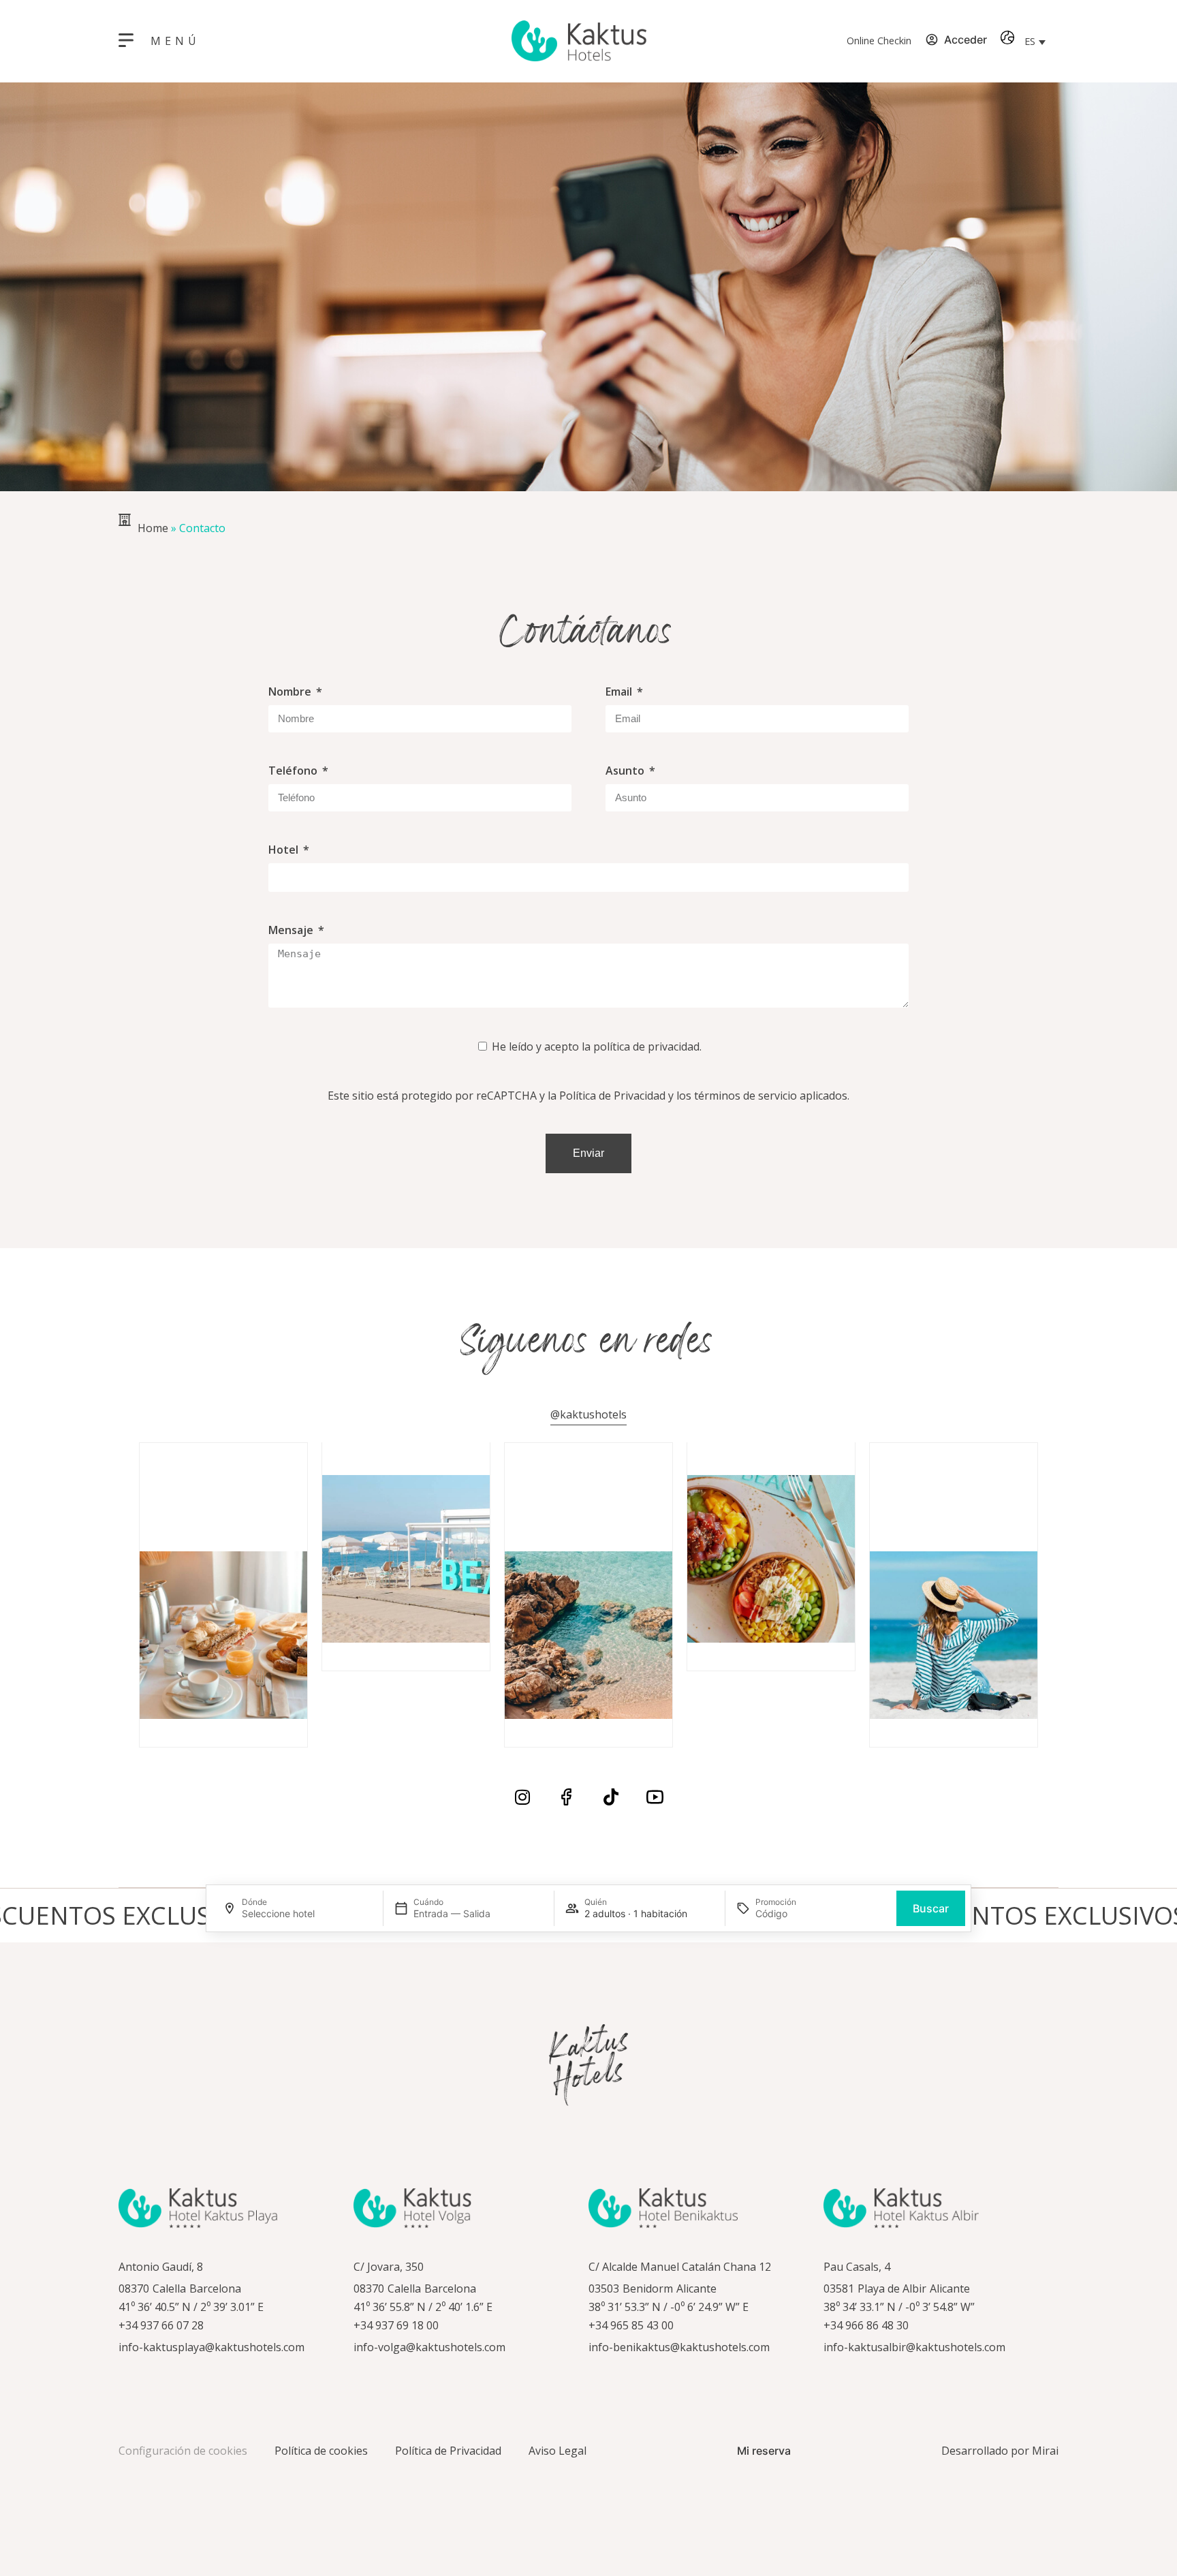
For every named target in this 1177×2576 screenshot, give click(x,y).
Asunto (626, 771)
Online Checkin (879, 41)
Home (153, 528)
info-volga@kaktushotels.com (429, 2347)
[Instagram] (522, 1797)
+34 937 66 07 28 (161, 2325)
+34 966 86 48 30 (866, 2325)
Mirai (1045, 2451)
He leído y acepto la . (597, 1046)
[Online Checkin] (819, 41)
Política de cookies (321, 2451)
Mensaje (292, 930)
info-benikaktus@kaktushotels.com (679, 2347)
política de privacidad (646, 1046)
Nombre (291, 692)
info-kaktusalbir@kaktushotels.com (914, 2347)
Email (620, 692)
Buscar (931, 1908)
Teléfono (294, 771)
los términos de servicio (737, 1096)
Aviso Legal (558, 2451)
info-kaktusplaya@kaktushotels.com (211, 2347)
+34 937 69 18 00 (396, 2325)
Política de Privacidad (612, 1096)
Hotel (285, 850)
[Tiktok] (611, 1797)
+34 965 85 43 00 (631, 2325)
